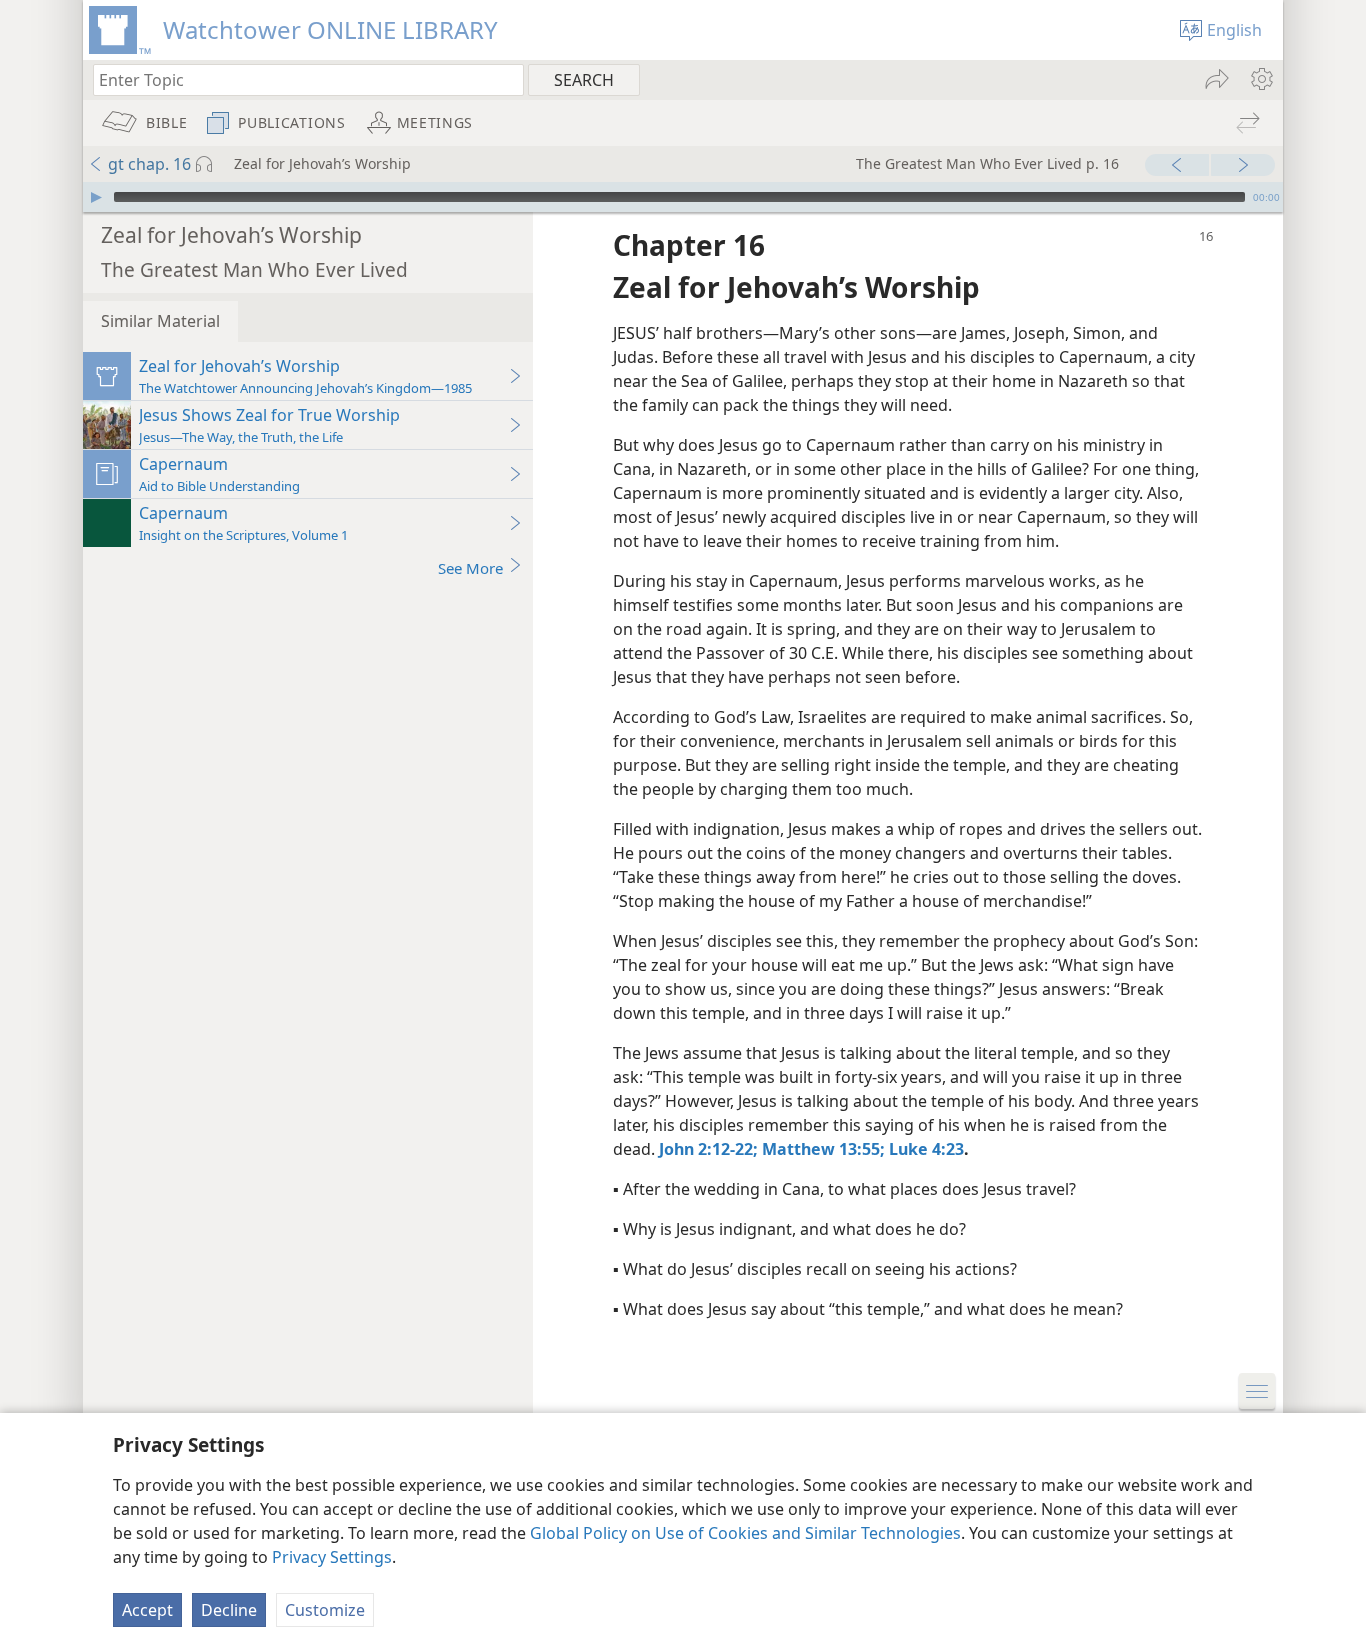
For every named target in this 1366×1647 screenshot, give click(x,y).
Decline (229, 1610)
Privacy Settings (332, 1557)
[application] (683, 197)
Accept (147, 1610)
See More (470, 568)
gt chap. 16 (149, 164)
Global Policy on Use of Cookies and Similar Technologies (745, 1533)
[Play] (96, 197)
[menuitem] (1260, 79)
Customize (325, 1610)
